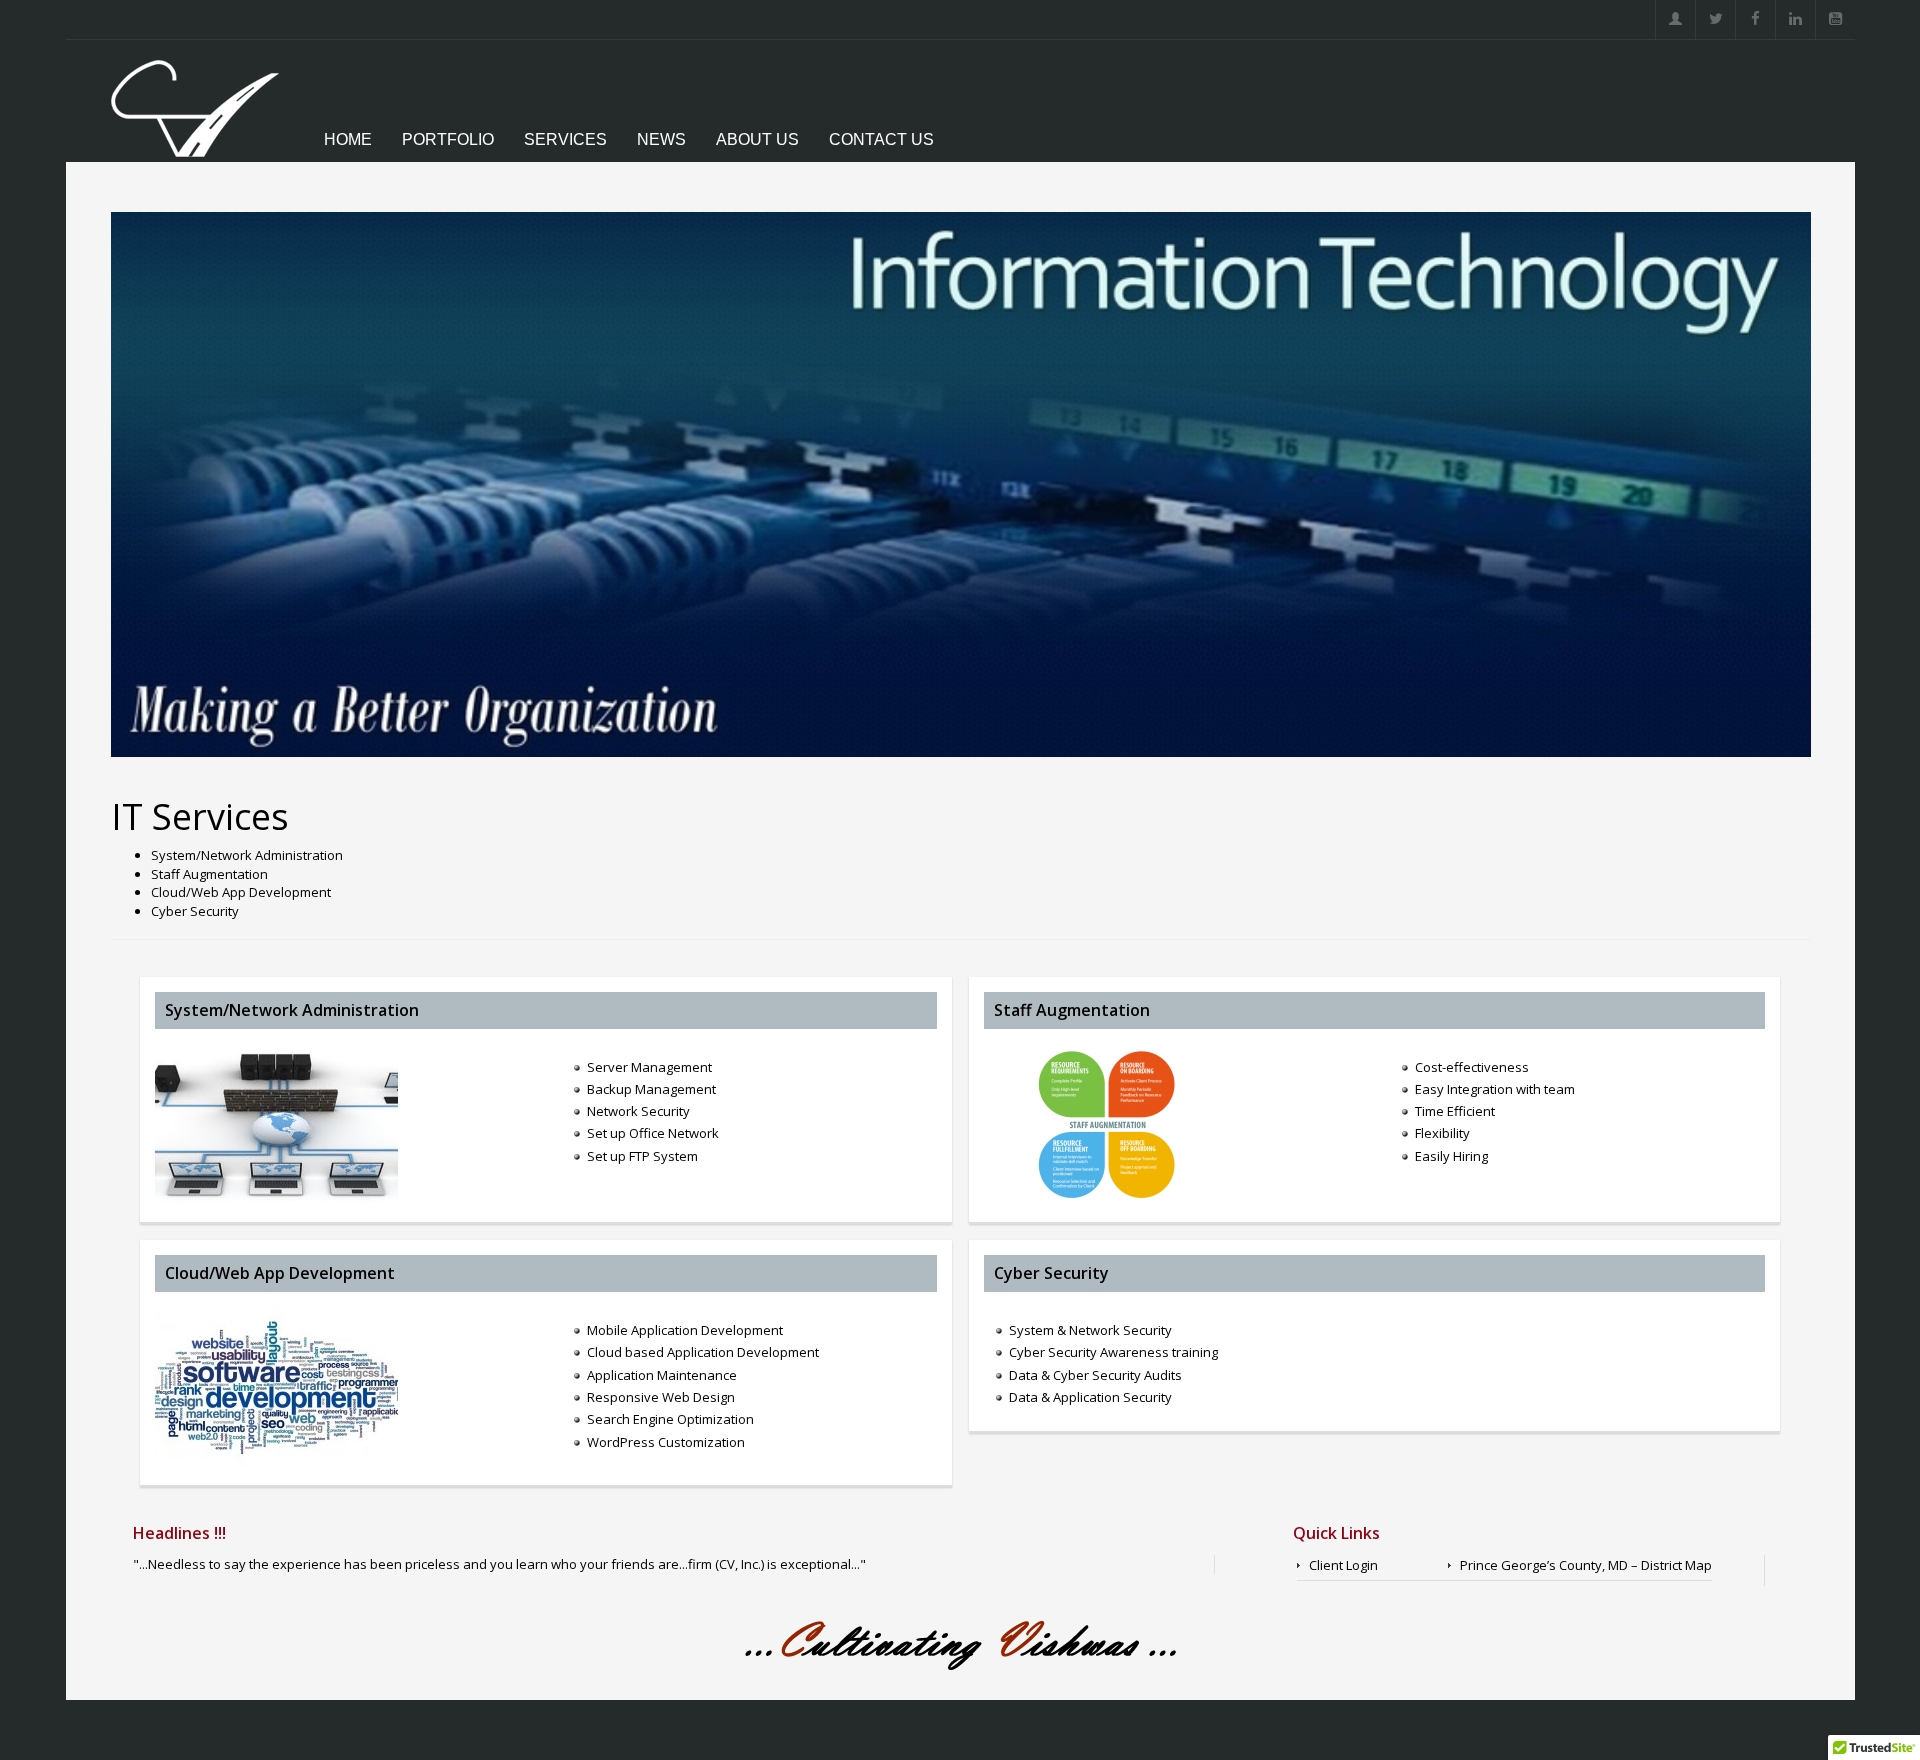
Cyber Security (1051, 1273)
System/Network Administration (292, 1010)
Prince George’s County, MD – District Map (1586, 1565)
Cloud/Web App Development (280, 1273)
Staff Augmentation (1072, 1010)
